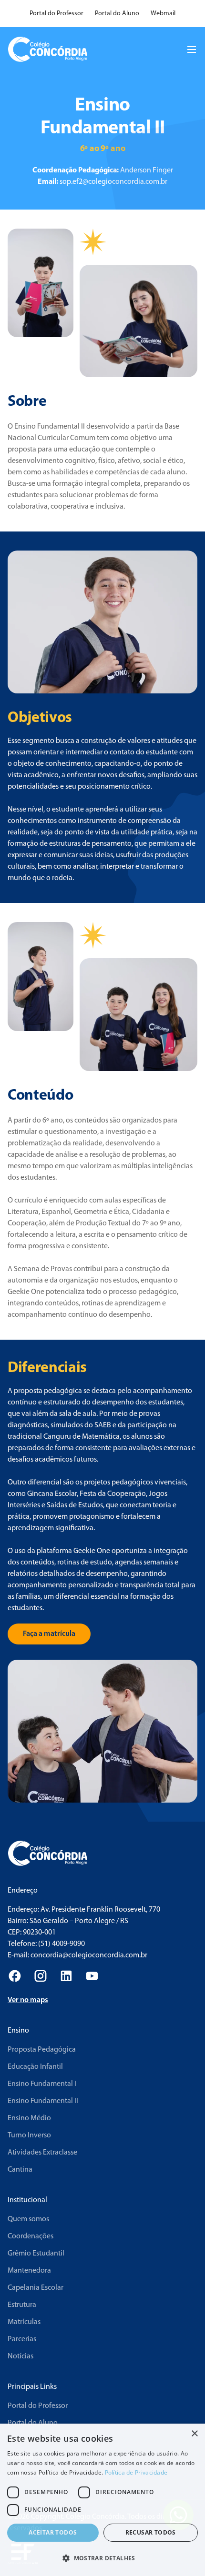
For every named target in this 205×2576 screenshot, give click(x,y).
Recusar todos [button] (151, 2532)
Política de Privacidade (136, 2472)
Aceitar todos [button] (53, 2532)
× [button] (194, 2434)
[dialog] (102, 2500)
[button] (102, 2558)
